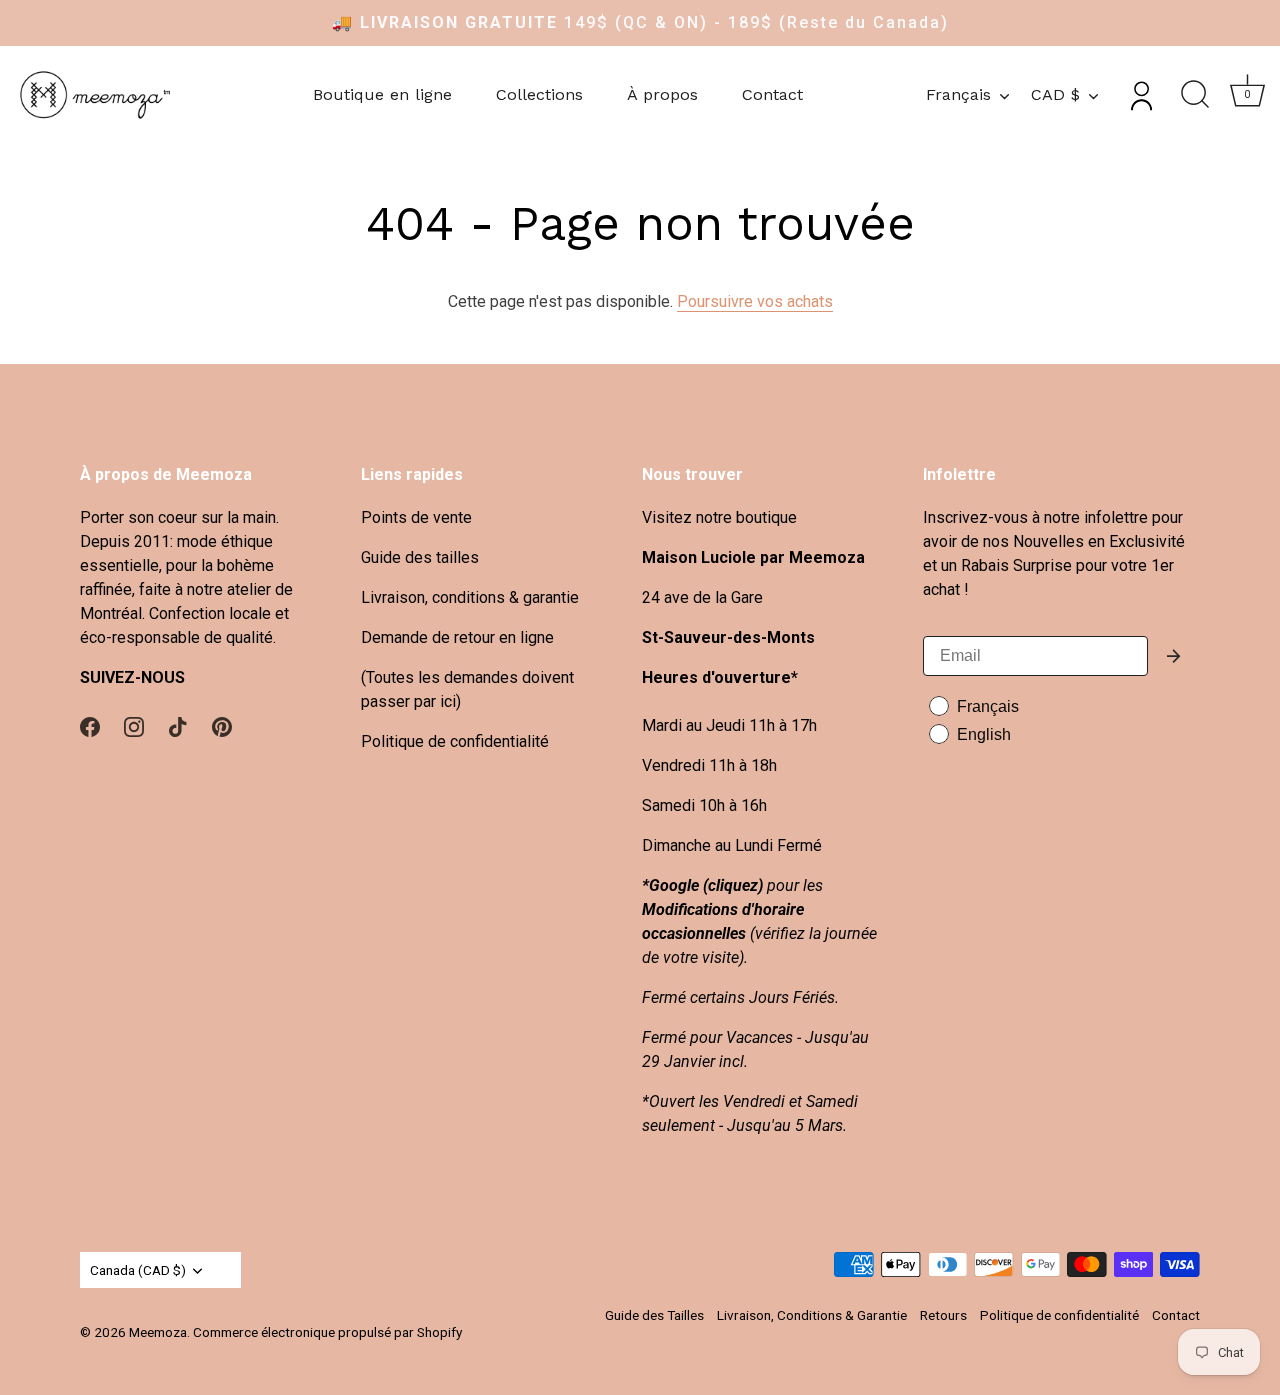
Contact (772, 94)
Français (958, 94)
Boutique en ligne (382, 94)
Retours (943, 1315)
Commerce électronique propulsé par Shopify (327, 1332)
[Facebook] (90, 725)
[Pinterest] (222, 725)
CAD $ (1055, 94)
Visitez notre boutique (719, 517)
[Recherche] (1195, 95)
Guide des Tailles (654, 1315)
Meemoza (158, 1332)
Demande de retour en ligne (457, 637)
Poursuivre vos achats (755, 301)
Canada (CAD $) (138, 1270)
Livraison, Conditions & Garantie (812, 1315)
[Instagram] (134, 725)
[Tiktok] (178, 725)
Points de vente (416, 517)
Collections (539, 94)
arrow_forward (1174, 656)
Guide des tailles (420, 557)
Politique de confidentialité (455, 741)
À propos (662, 94)
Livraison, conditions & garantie (470, 597)
